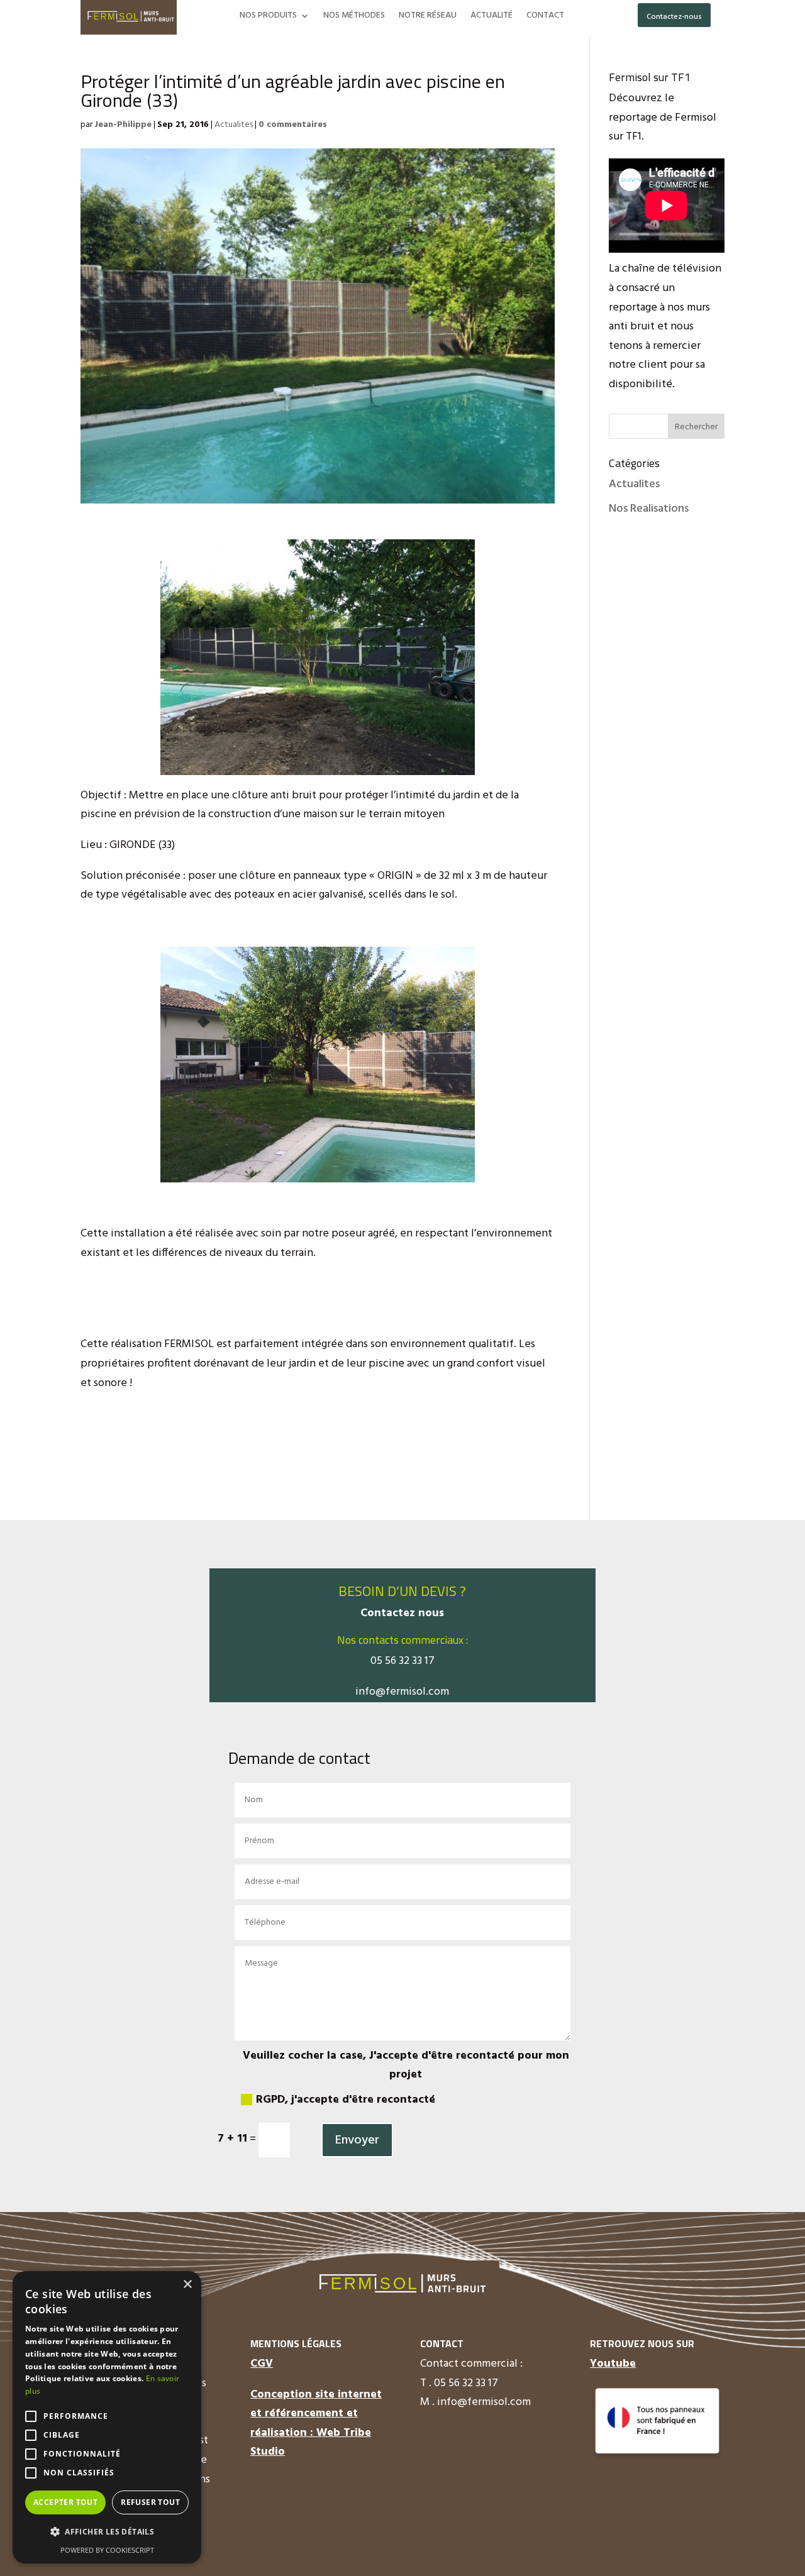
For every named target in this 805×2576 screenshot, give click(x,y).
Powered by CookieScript (107, 2550)
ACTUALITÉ (491, 17)
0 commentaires (293, 125)
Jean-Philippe (123, 125)
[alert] (107, 2417)
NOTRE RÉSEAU (428, 17)
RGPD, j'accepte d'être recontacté (346, 2100)
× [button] (187, 2285)
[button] (107, 2532)
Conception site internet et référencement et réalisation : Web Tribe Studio (316, 2424)
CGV (262, 2364)
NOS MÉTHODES (354, 17)
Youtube (613, 2364)
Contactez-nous (674, 17)
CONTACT (545, 17)
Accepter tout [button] (65, 2502)
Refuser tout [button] (150, 2502)
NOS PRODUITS (268, 17)
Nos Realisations (649, 509)
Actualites (234, 125)
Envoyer (357, 2140)
